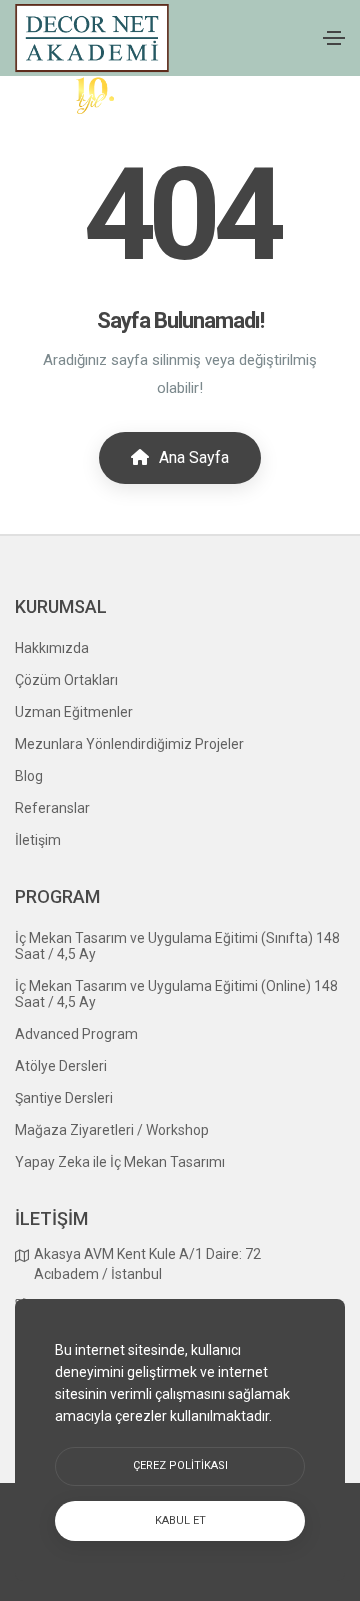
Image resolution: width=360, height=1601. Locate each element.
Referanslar (52, 808)
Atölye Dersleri (61, 1066)
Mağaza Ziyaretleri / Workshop (112, 1130)
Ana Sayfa (192, 457)
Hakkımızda (52, 648)
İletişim (38, 840)
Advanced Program (76, 1034)
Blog (29, 776)
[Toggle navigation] (334, 38)
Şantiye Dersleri (64, 1098)
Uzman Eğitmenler (74, 712)
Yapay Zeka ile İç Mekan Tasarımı (120, 1162)
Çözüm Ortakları (66, 680)
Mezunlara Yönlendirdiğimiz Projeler (129, 744)
